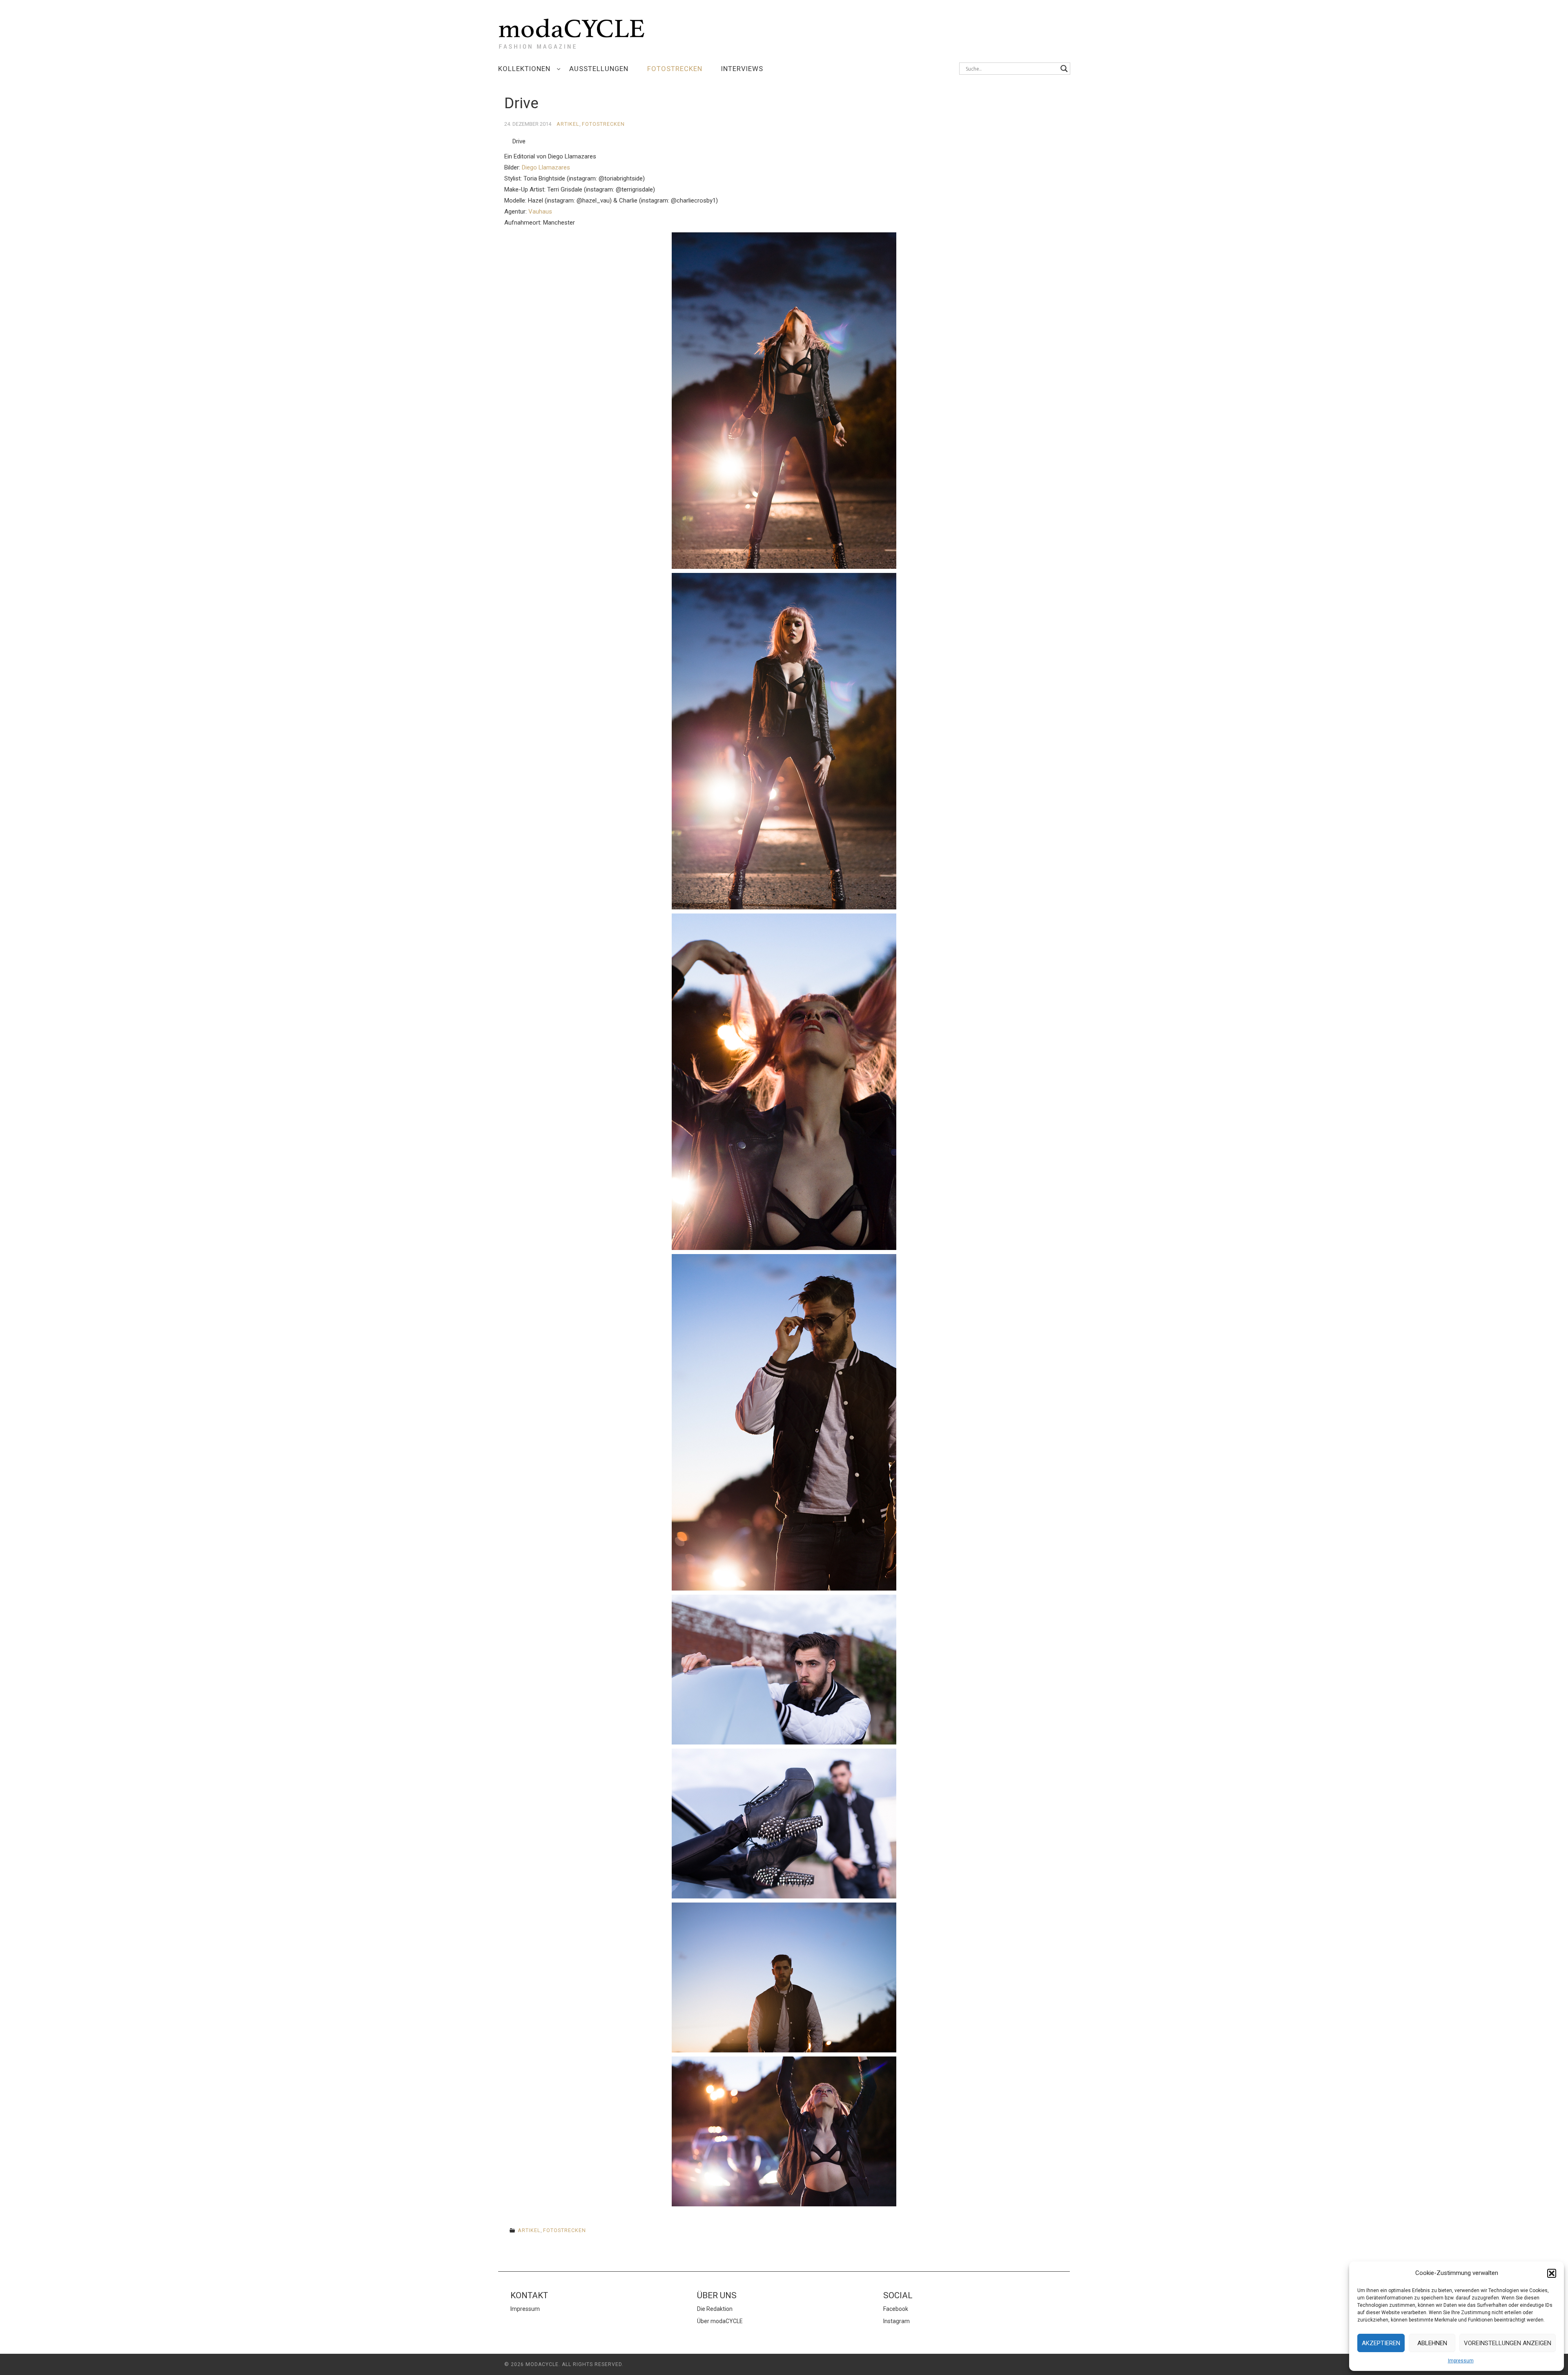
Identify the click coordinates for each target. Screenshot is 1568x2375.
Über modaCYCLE (720, 2321)
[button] (1552, 2273)
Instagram (896, 2321)
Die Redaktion (715, 2309)
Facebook (896, 2309)
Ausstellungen (599, 69)
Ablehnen (1432, 2343)
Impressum (1461, 2361)
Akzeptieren (1381, 2343)
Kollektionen (524, 69)
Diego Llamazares (546, 167)
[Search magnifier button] (1064, 69)
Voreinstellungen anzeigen (1508, 2343)
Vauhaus (540, 212)
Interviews (742, 69)
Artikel (568, 124)
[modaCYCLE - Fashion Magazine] (572, 32)
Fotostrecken (675, 69)
